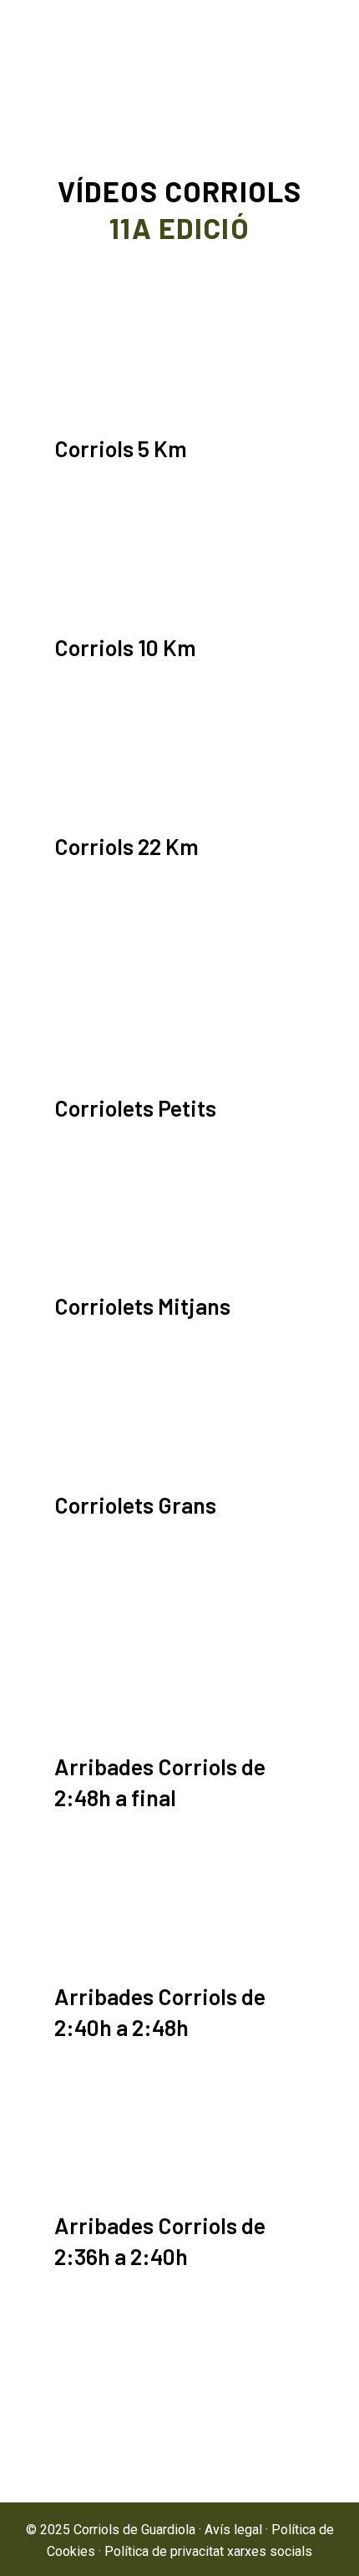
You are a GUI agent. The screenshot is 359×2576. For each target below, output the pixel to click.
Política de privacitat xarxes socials (208, 2551)
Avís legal (233, 2530)
